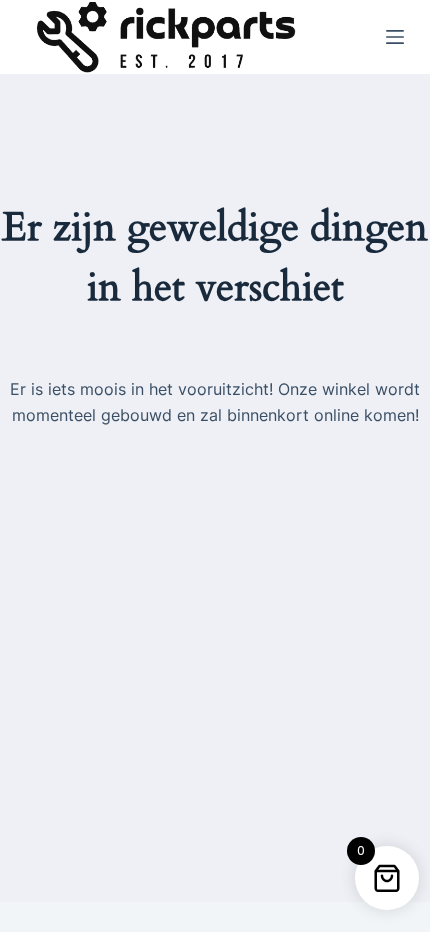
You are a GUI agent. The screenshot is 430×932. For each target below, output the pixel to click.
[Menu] (395, 37)
